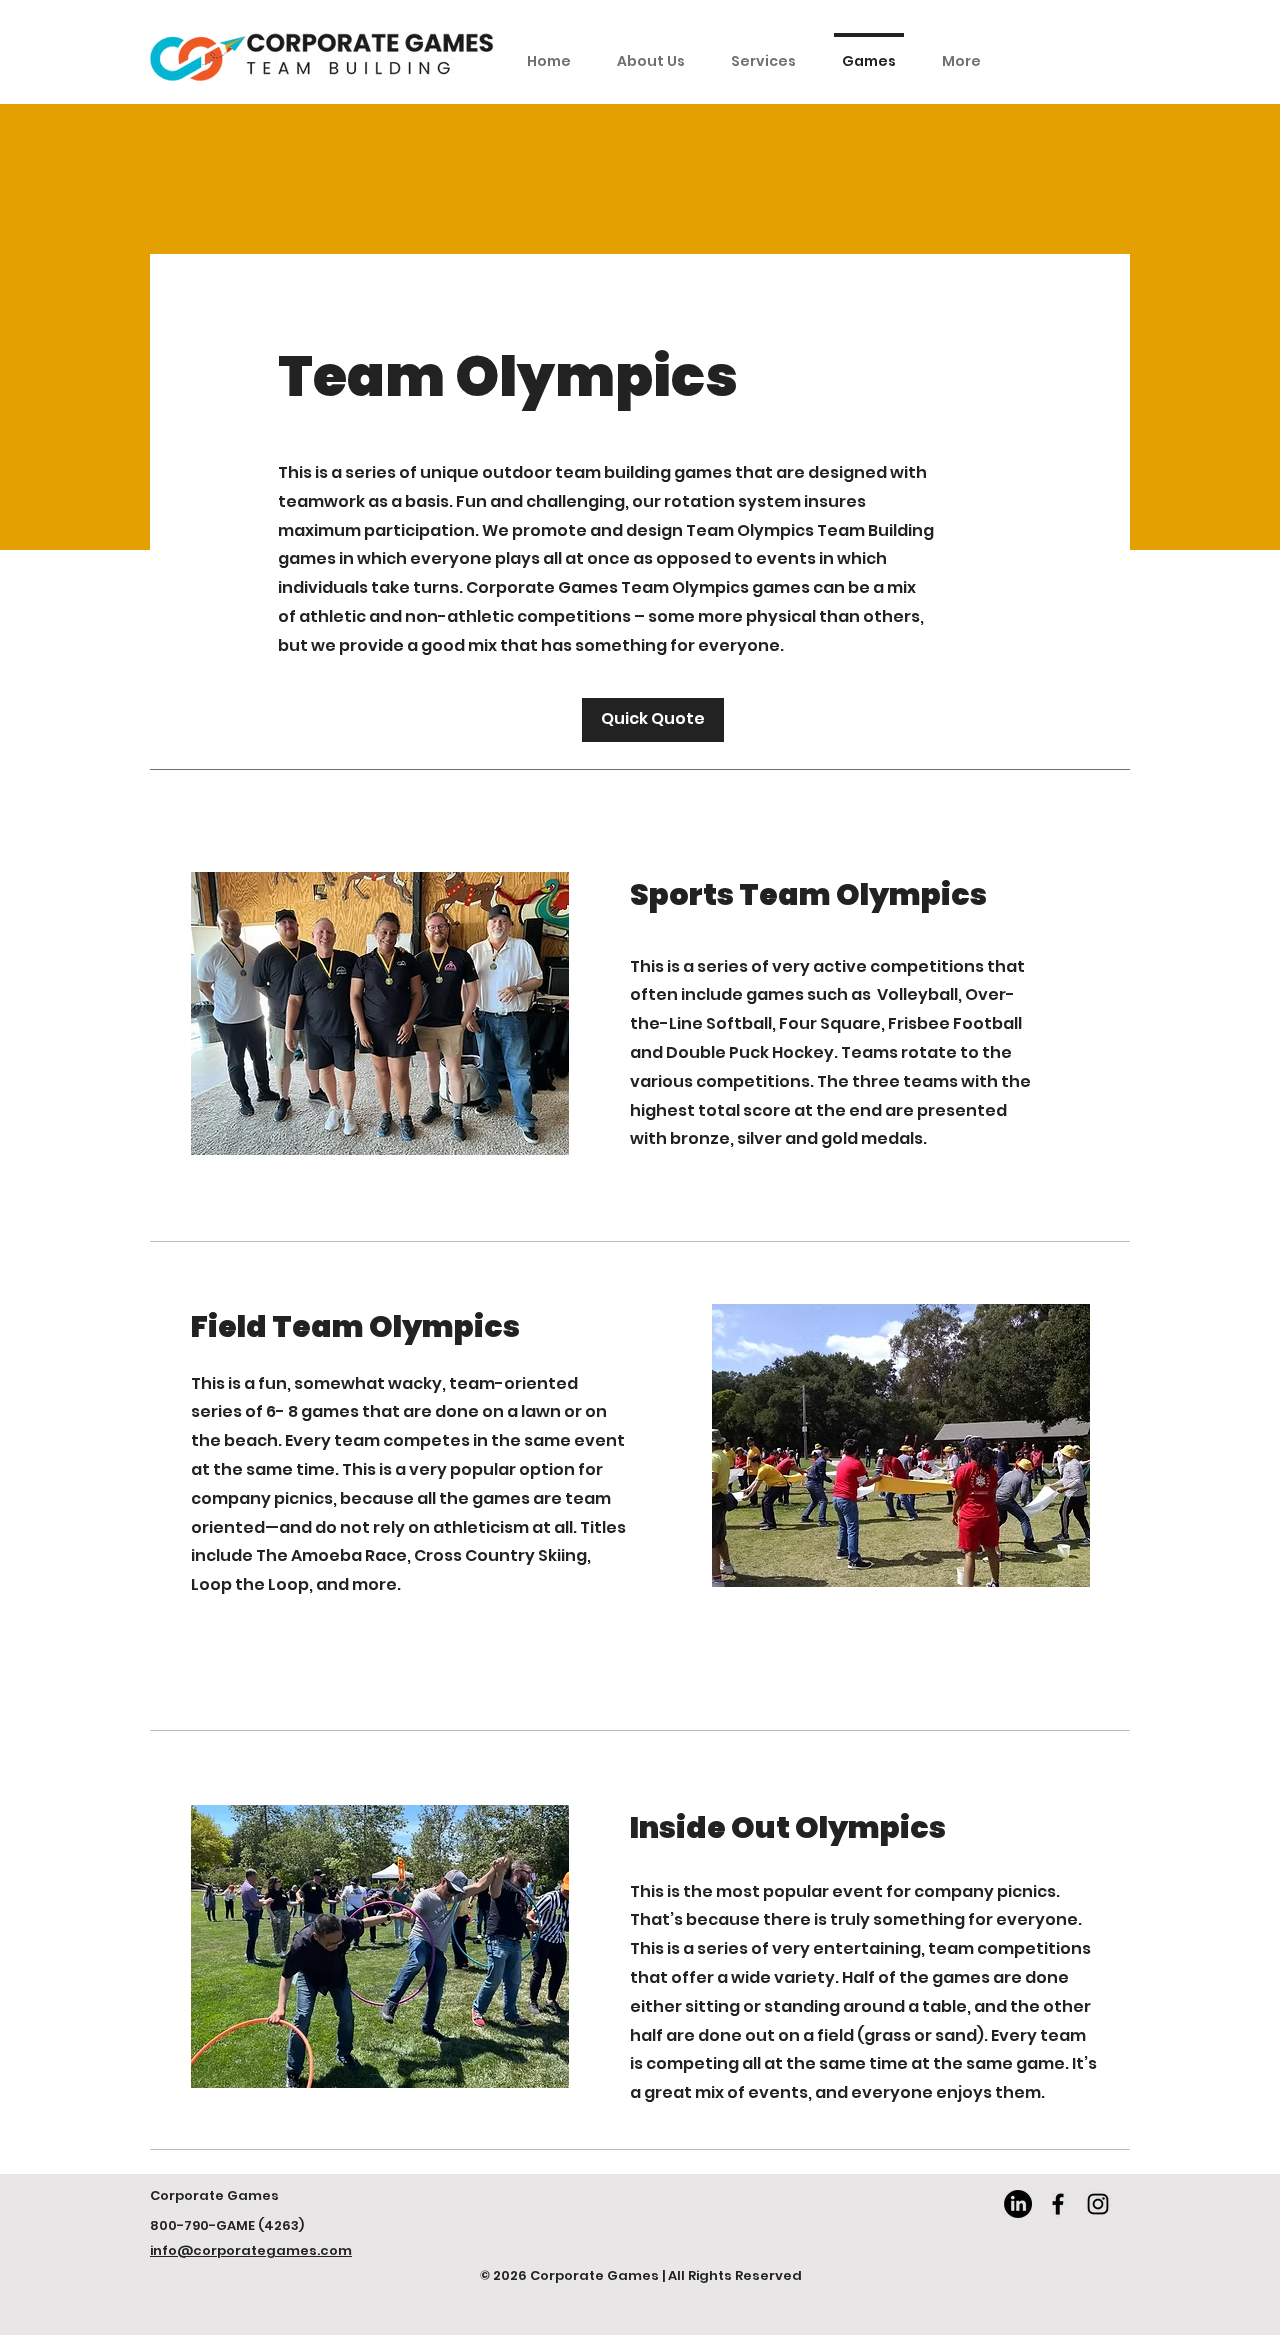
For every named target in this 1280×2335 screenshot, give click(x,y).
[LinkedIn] (1018, 2204)
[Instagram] (1098, 2204)
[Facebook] (1058, 2204)
